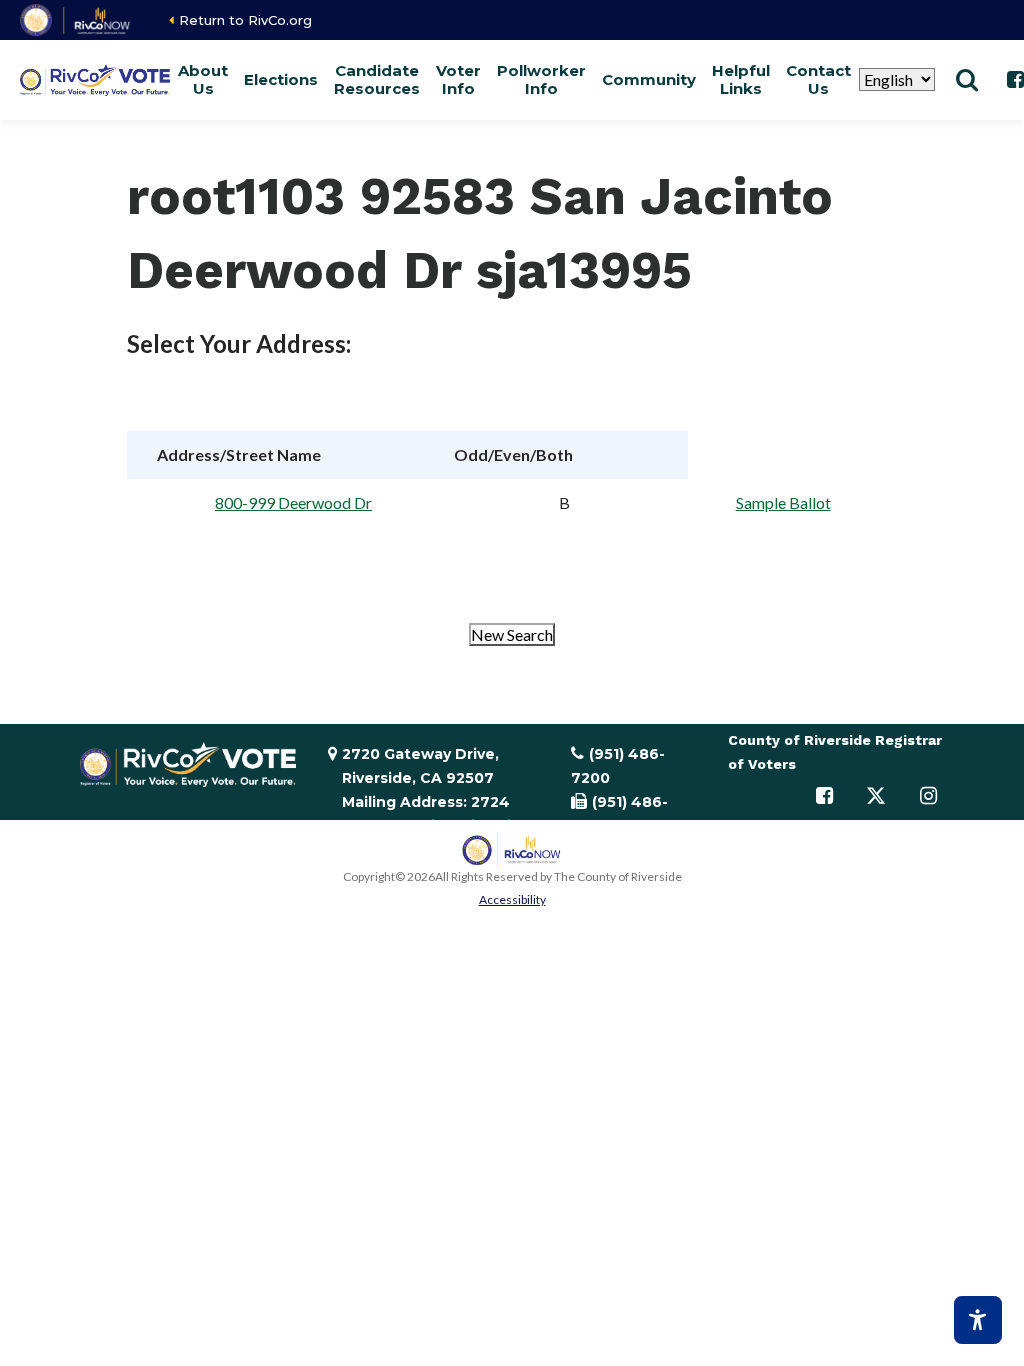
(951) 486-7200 (618, 766)
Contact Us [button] (818, 79)
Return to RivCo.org (245, 20)
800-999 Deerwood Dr (293, 502)
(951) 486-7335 (619, 814)
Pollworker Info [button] (541, 79)
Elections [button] (281, 79)
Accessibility (512, 899)
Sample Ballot (783, 502)
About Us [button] (203, 79)
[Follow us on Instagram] (928, 796)
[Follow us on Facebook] (824, 796)
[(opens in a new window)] (76, 20)
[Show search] (967, 80)
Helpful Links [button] (741, 79)
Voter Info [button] (458, 79)
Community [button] (649, 79)
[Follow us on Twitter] (876, 796)
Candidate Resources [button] (377, 79)
